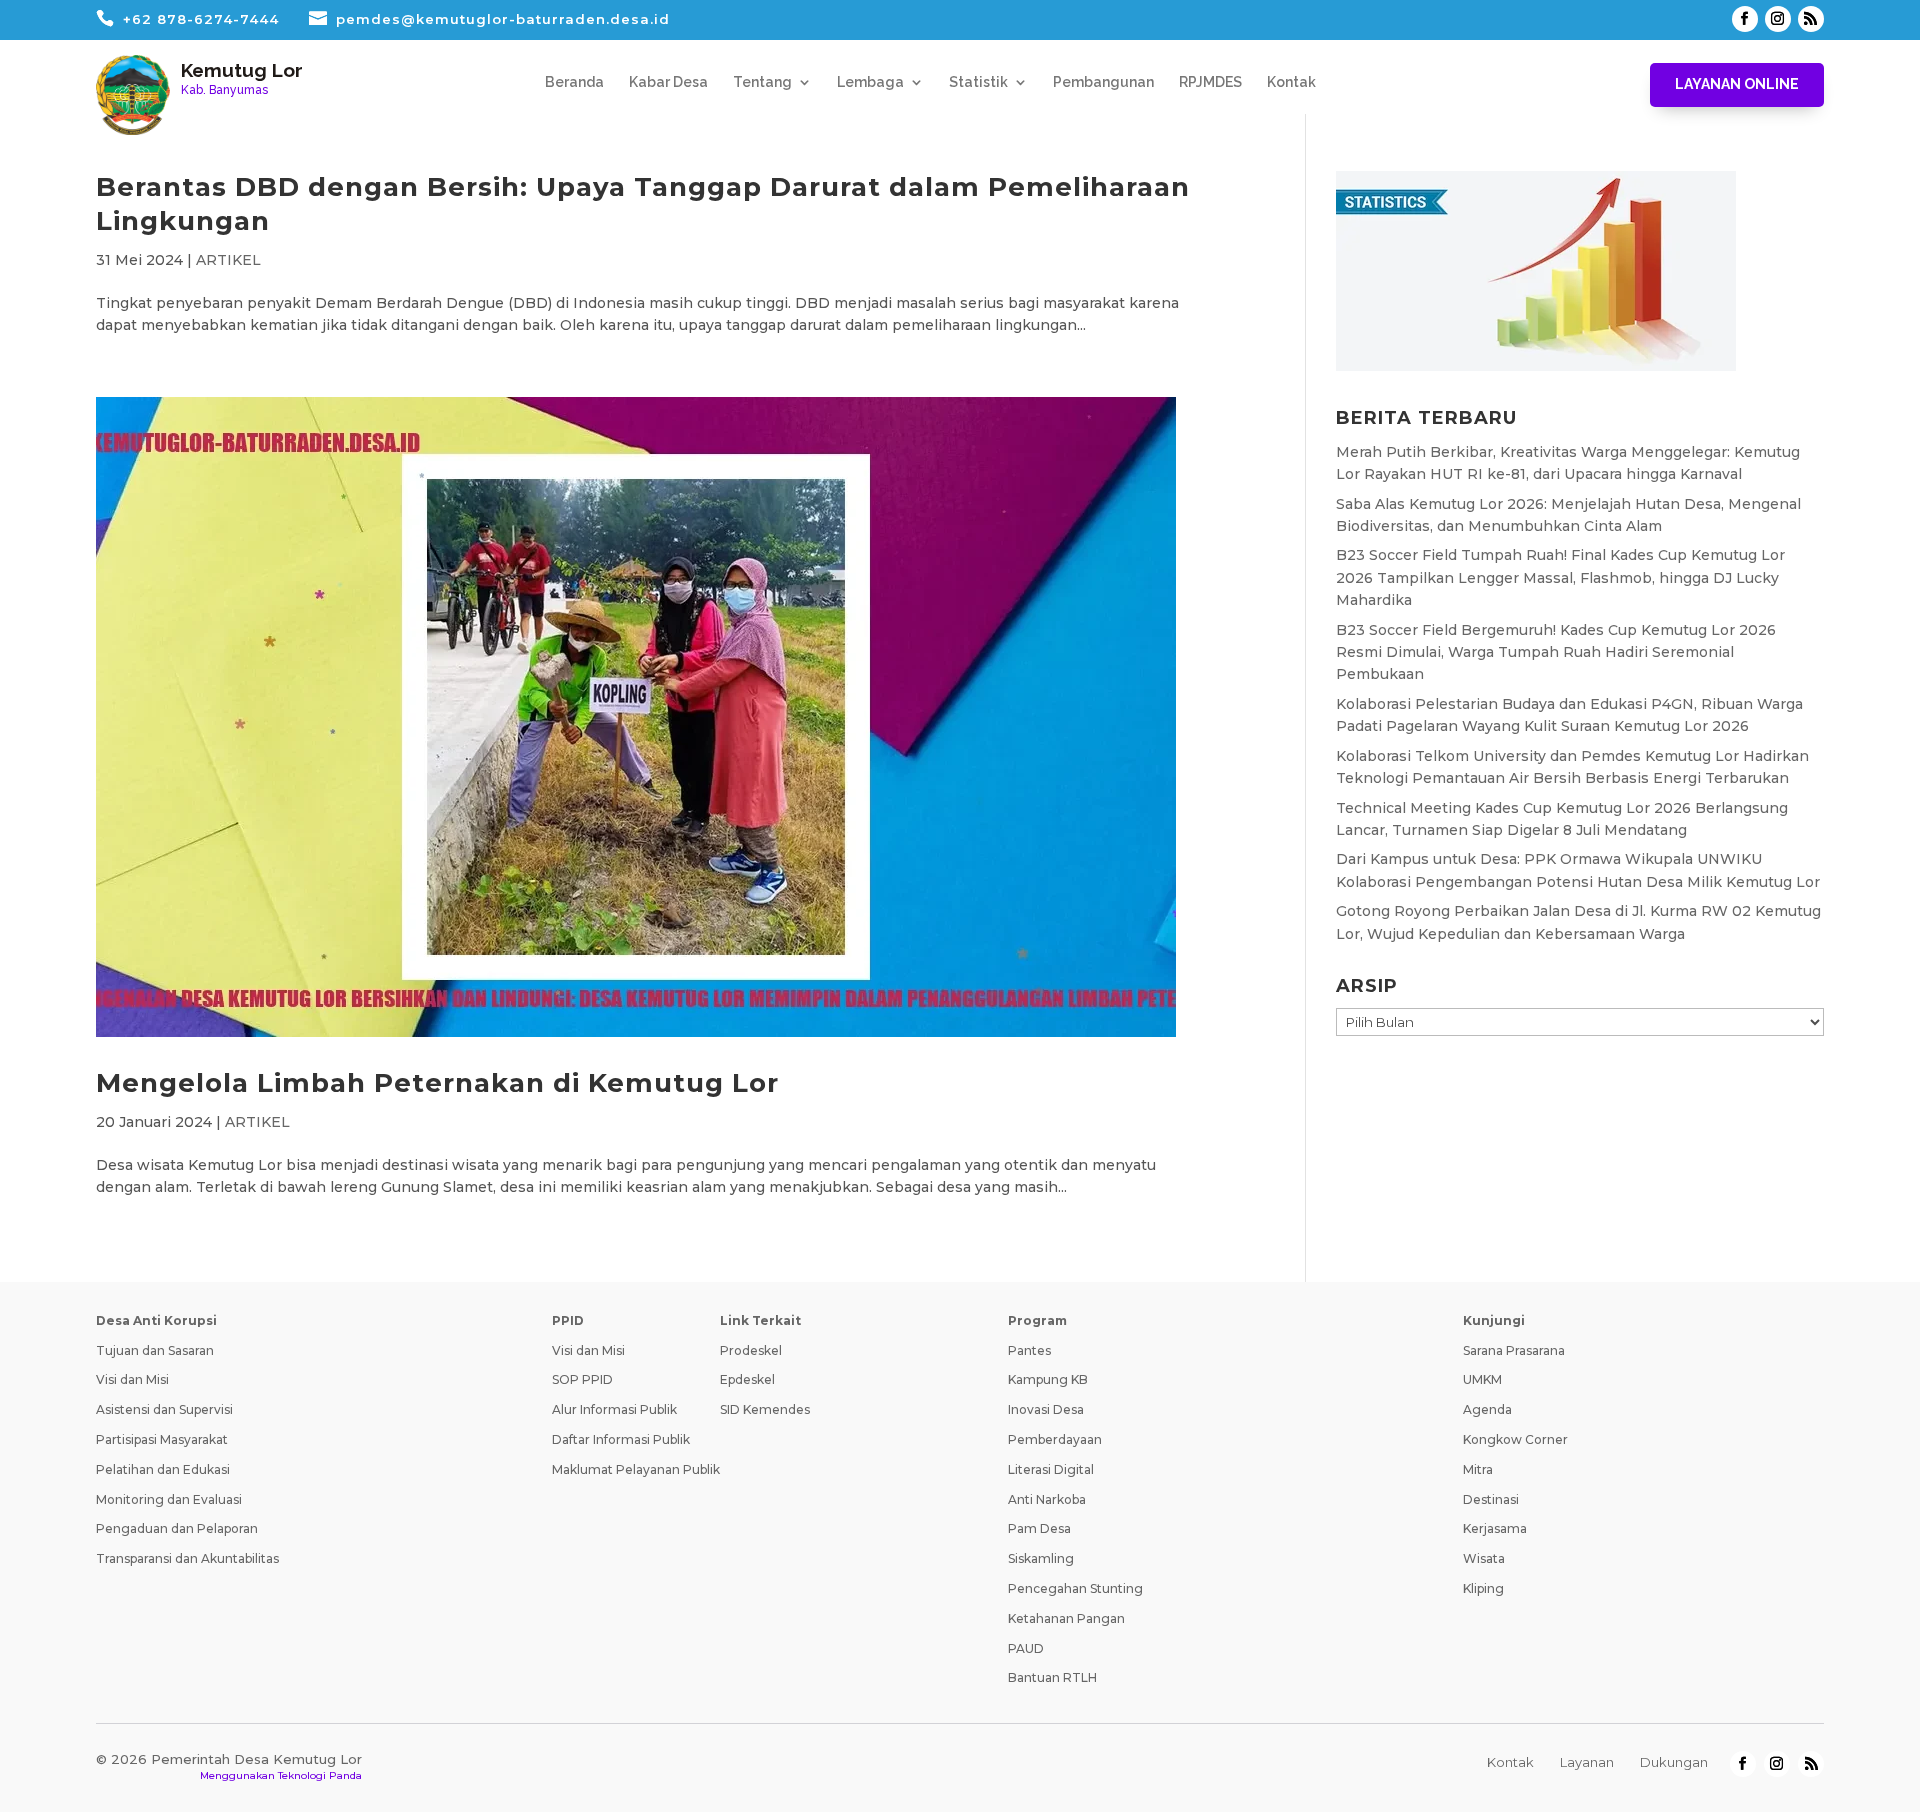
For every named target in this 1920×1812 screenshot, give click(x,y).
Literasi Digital (1051, 1469)
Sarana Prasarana (1514, 1350)
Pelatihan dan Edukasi (163, 1469)
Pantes (1029, 1350)
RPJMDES (1210, 82)
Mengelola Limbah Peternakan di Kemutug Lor (437, 1083)
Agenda (1487, 1409)
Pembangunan (1103, 82)
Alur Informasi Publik (614, 1409)
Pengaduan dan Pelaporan (177, 1528)
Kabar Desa (668, 82)
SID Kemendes (765, 1409)
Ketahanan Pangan (1066, 1618)
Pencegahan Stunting (1075, 1588)
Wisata (1484, 1558)
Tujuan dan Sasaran (155, 1350)
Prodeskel (751, 1350)
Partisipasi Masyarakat (162, 1439)
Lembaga (870, 82)
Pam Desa (1039, 1528)
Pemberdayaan (1055, 1439)
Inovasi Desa (1046, 1409)
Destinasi (1491, 1499)
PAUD (1026, 1648)
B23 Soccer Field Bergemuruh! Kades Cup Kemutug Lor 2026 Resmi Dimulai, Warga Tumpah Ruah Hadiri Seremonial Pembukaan (1556, 652)
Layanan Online (1737, 84)
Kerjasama (1495, 1528)
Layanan (1587, 1762)
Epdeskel (747, 1379)
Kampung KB (1048, 1379)
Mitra (1478, 1469)
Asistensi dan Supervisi (164, 1409)
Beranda (574, 82)
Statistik (978, 82)
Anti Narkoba (1047, 1499)
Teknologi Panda (320, 1775)
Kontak (1291, 82)
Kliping (1483, 1588)
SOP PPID (582, 1379)
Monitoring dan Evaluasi (169, 1499)
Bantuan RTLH (1052, 1677)
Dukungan (1674, 1762)
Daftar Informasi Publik (621, 1439)
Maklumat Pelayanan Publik (636, 1469)
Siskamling (1041, 1558)
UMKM (1482, 1379)
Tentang (762, 82)
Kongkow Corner (1515, 1439)
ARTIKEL (228, 260)
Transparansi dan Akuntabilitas (187, 1558)
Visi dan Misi (132, 1379)
